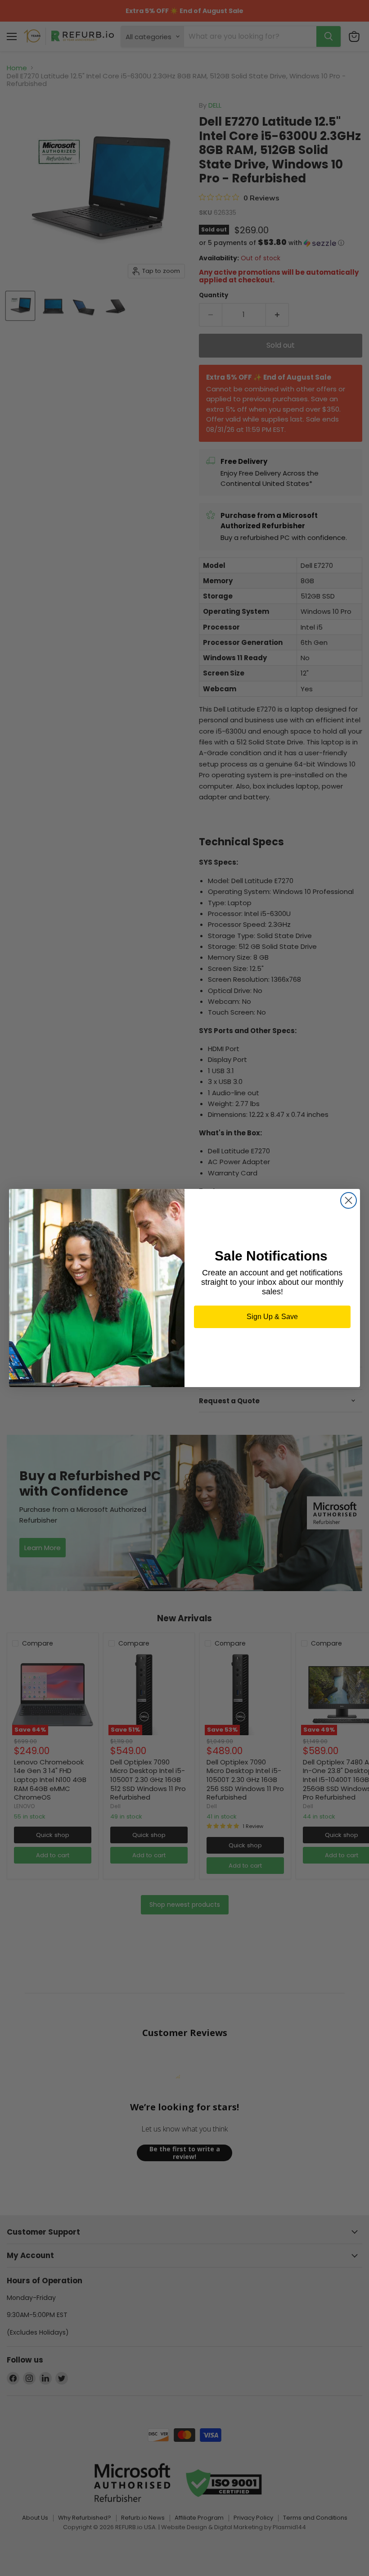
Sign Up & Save (272, 1317)
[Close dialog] (349, 1200)
